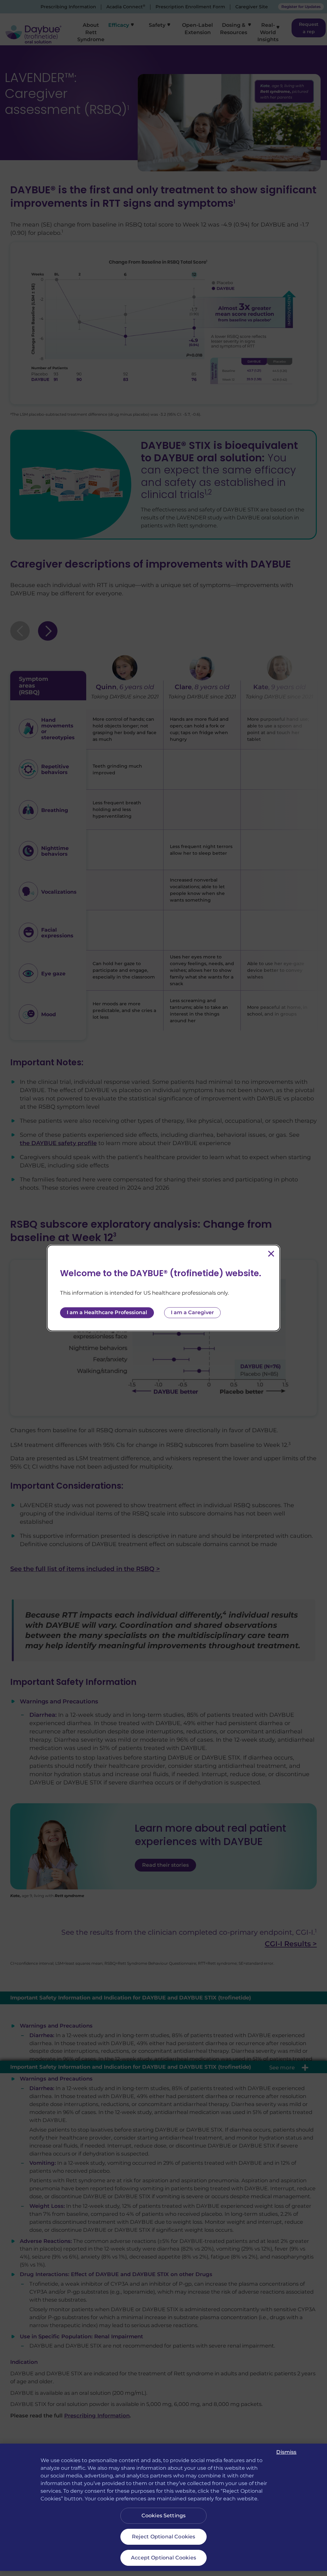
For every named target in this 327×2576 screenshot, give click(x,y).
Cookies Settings (164, 2516)
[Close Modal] (271, 1254)
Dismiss (286, 2452)
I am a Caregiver (192, 1313)
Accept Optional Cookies (163, 2558)
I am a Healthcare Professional (107, 1313)
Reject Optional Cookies (164, 2537)
